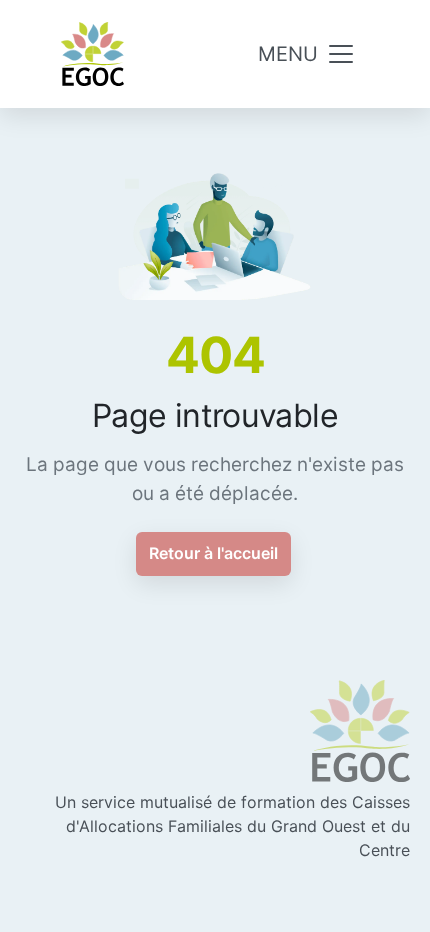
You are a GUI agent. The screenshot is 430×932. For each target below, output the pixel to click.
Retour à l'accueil (213, 553)
